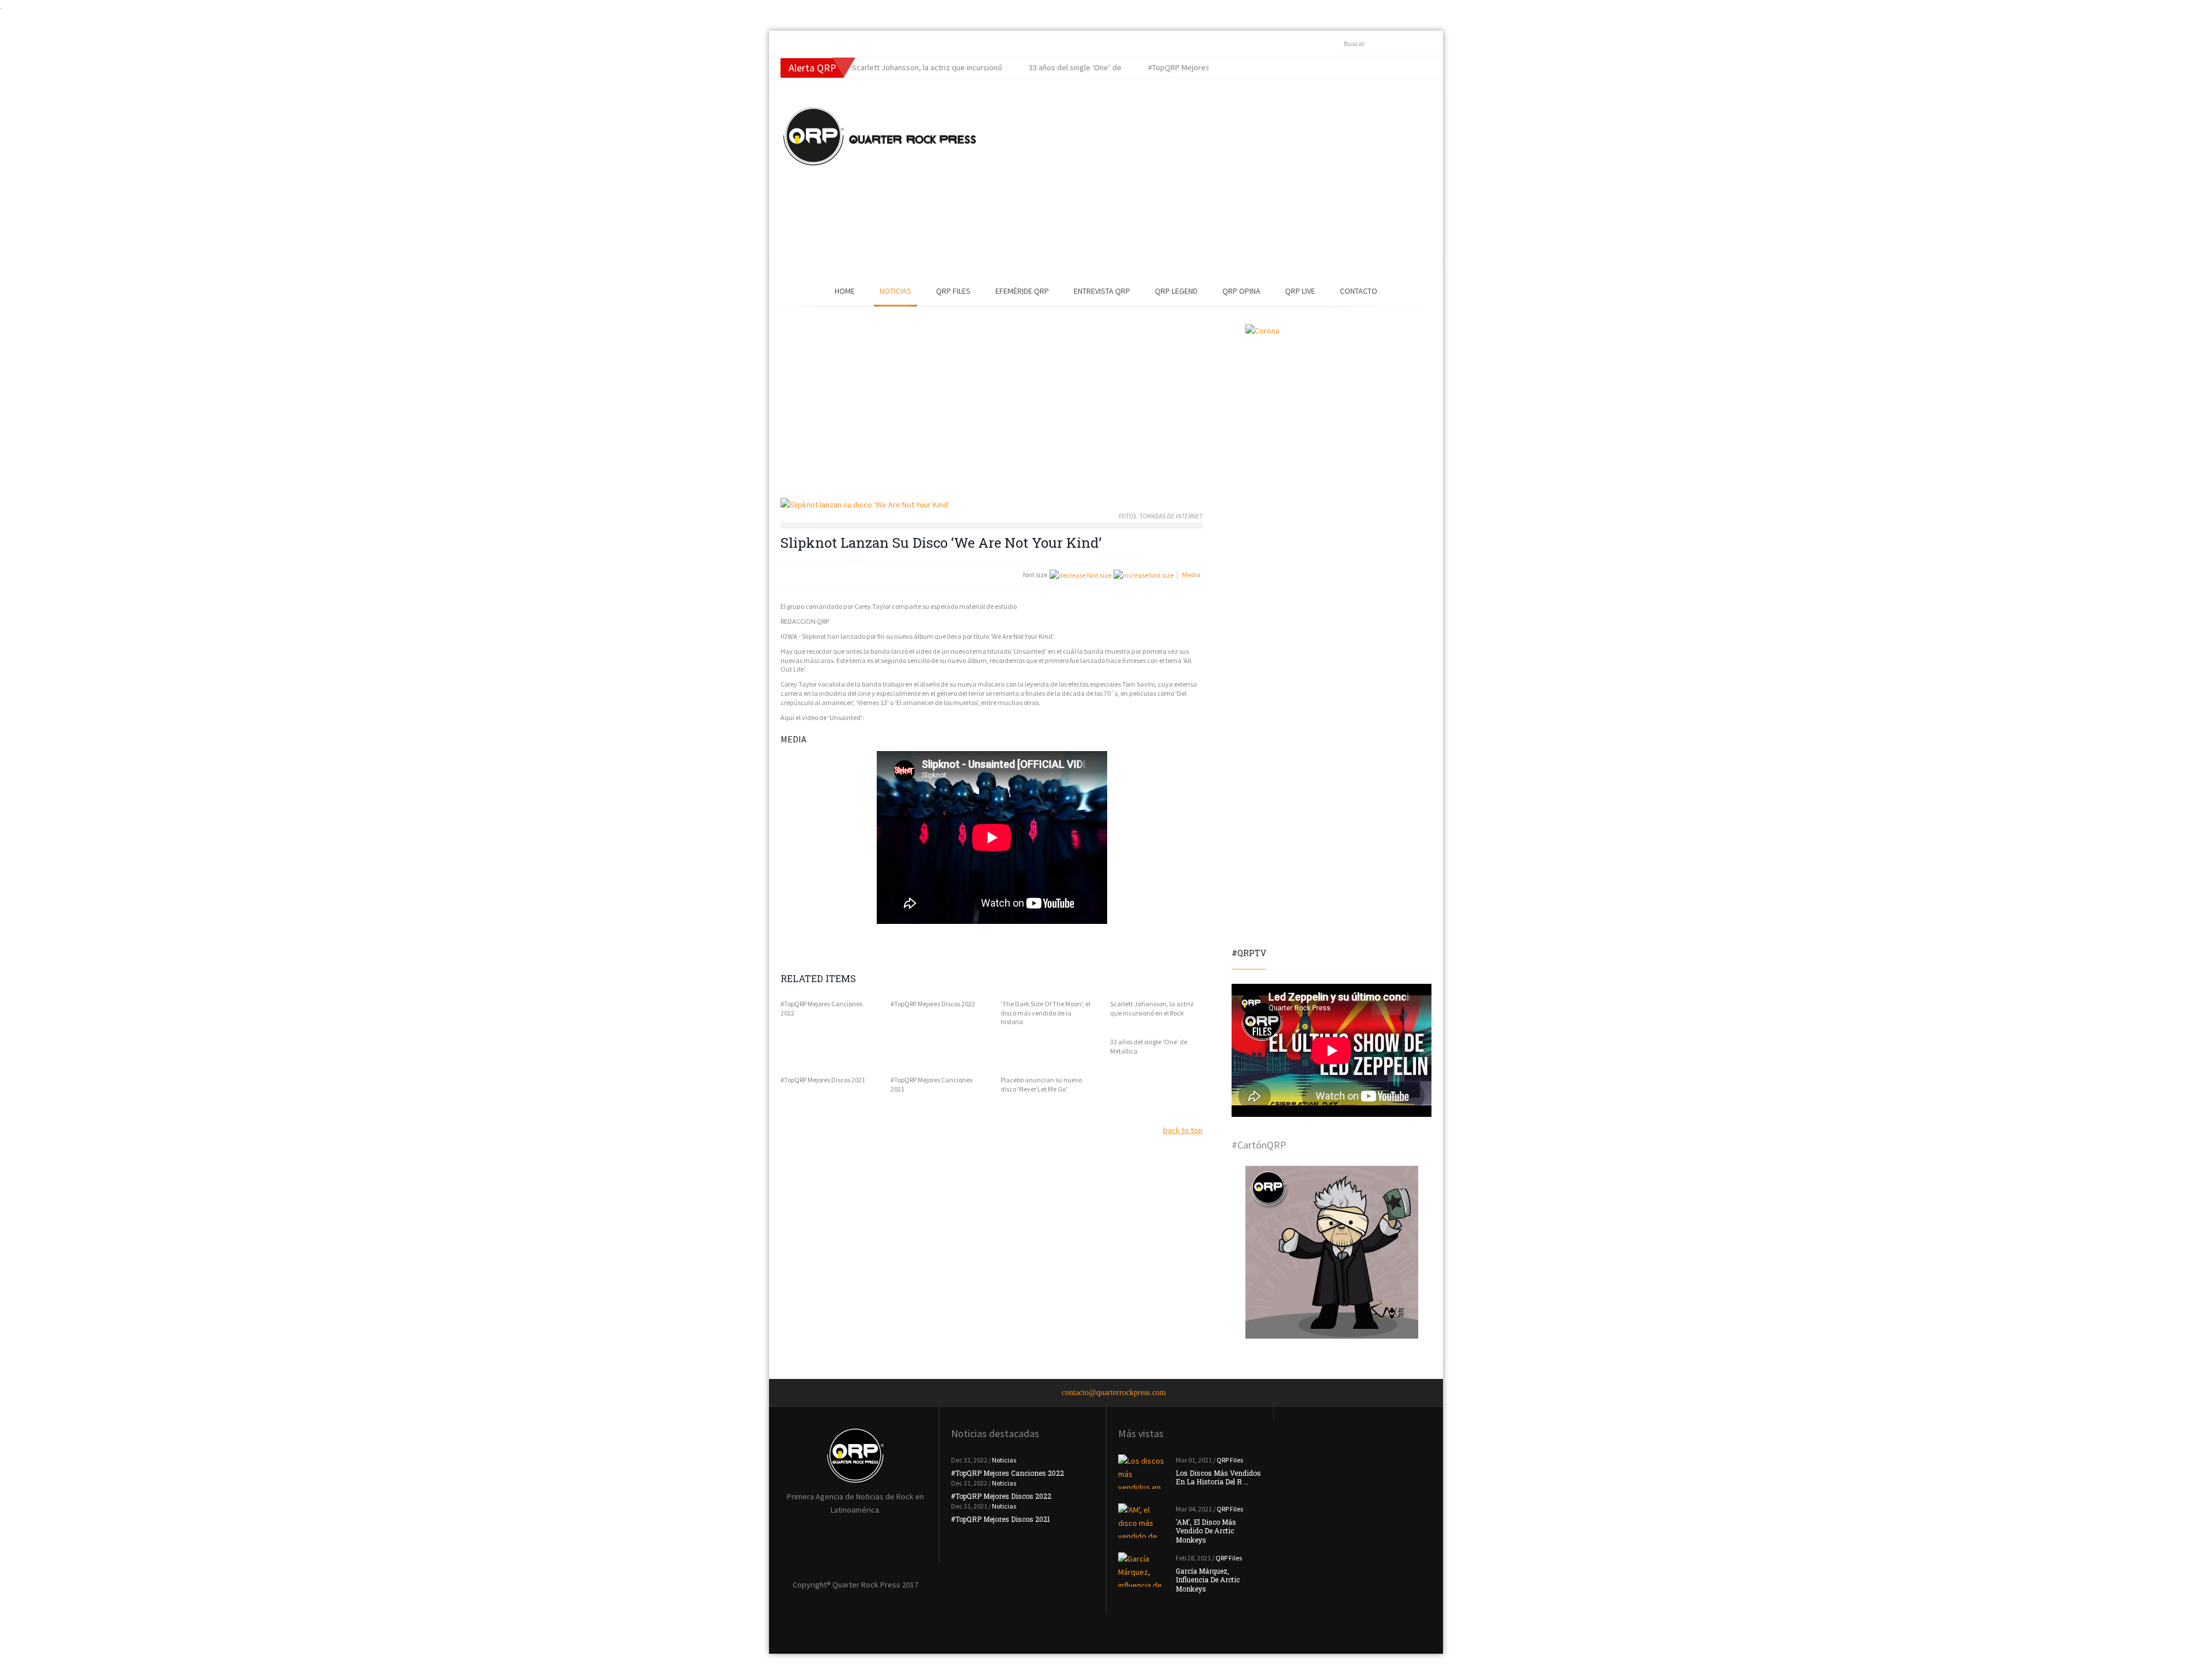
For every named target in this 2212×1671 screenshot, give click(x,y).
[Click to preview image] (992, 505)
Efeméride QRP (1022, 291)
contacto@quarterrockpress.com (1114, 1392)
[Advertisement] (1190, 177)
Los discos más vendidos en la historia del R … (1218, 1477)
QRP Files (953, 291)
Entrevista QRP (1102, 291)
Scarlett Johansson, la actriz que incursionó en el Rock (1152, 1008)
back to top (1183, 1130)
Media (1191, 575)
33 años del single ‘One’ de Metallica (1149, 1046)
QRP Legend (1176, 291)
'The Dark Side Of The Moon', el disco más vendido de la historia (1046, 1013)
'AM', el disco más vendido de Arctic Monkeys (1206, 1531)
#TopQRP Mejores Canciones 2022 (821, 1008)
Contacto (1359, 291)
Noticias (895, 291)
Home (845, 291)
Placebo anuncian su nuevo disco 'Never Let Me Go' (1041, 1084)
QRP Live (1300, 291)
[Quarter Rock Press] (880, 137)
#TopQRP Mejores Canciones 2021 (931, 1084)
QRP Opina (1241, 291)
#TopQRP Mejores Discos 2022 (933, 1004)
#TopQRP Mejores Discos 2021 (823, 1080)
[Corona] (1332, 411)
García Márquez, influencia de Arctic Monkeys (1208, 1580)
